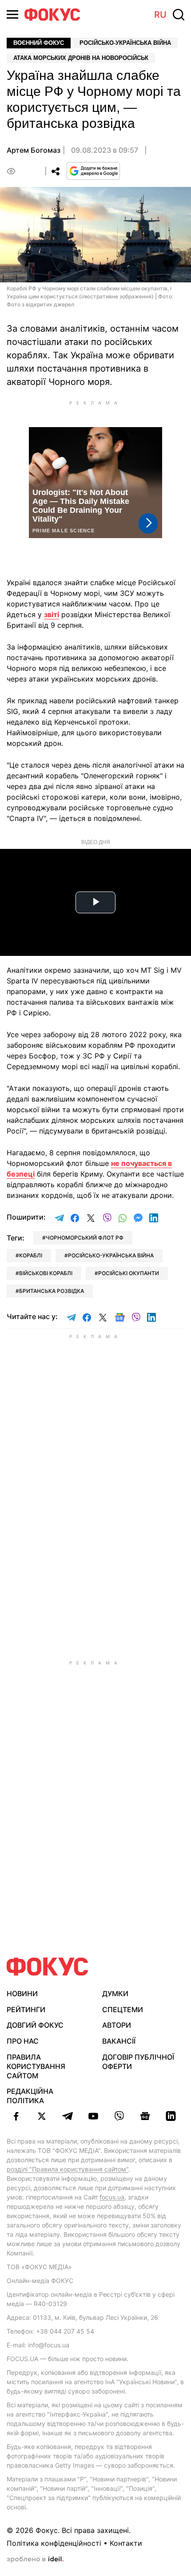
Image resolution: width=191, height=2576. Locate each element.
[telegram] (68, 2116)
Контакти (126, 2543)
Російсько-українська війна (125, 43)
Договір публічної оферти (138, 2062)
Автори (117, 2025)
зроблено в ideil (35, 2560)
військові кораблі (46, 1273)
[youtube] (93, 2116)
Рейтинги (26, 2009)
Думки (115, 1993)
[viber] (119, 2116)
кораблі (31, 1255)
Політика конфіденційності (54, 2543)
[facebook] (16, 2116)
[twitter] (42, 2116)
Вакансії (119, 2041)
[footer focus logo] (48, 1967)
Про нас (23, 2041)
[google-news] (145, 2116)
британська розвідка (52, 1291)
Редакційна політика (30, 2096)
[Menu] (12, 14)
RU (160, 15)
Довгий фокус (35, 2025)
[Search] (179, 15)
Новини (22, 1993)
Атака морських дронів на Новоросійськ (81, 58)
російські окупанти (129, 1273)
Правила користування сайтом (36, 2066)
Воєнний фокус (39, 43)
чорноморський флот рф (85, 1238)
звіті (52, 614)
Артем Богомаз (34, 150)
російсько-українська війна (111, 1255)
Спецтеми (123, 2009)
